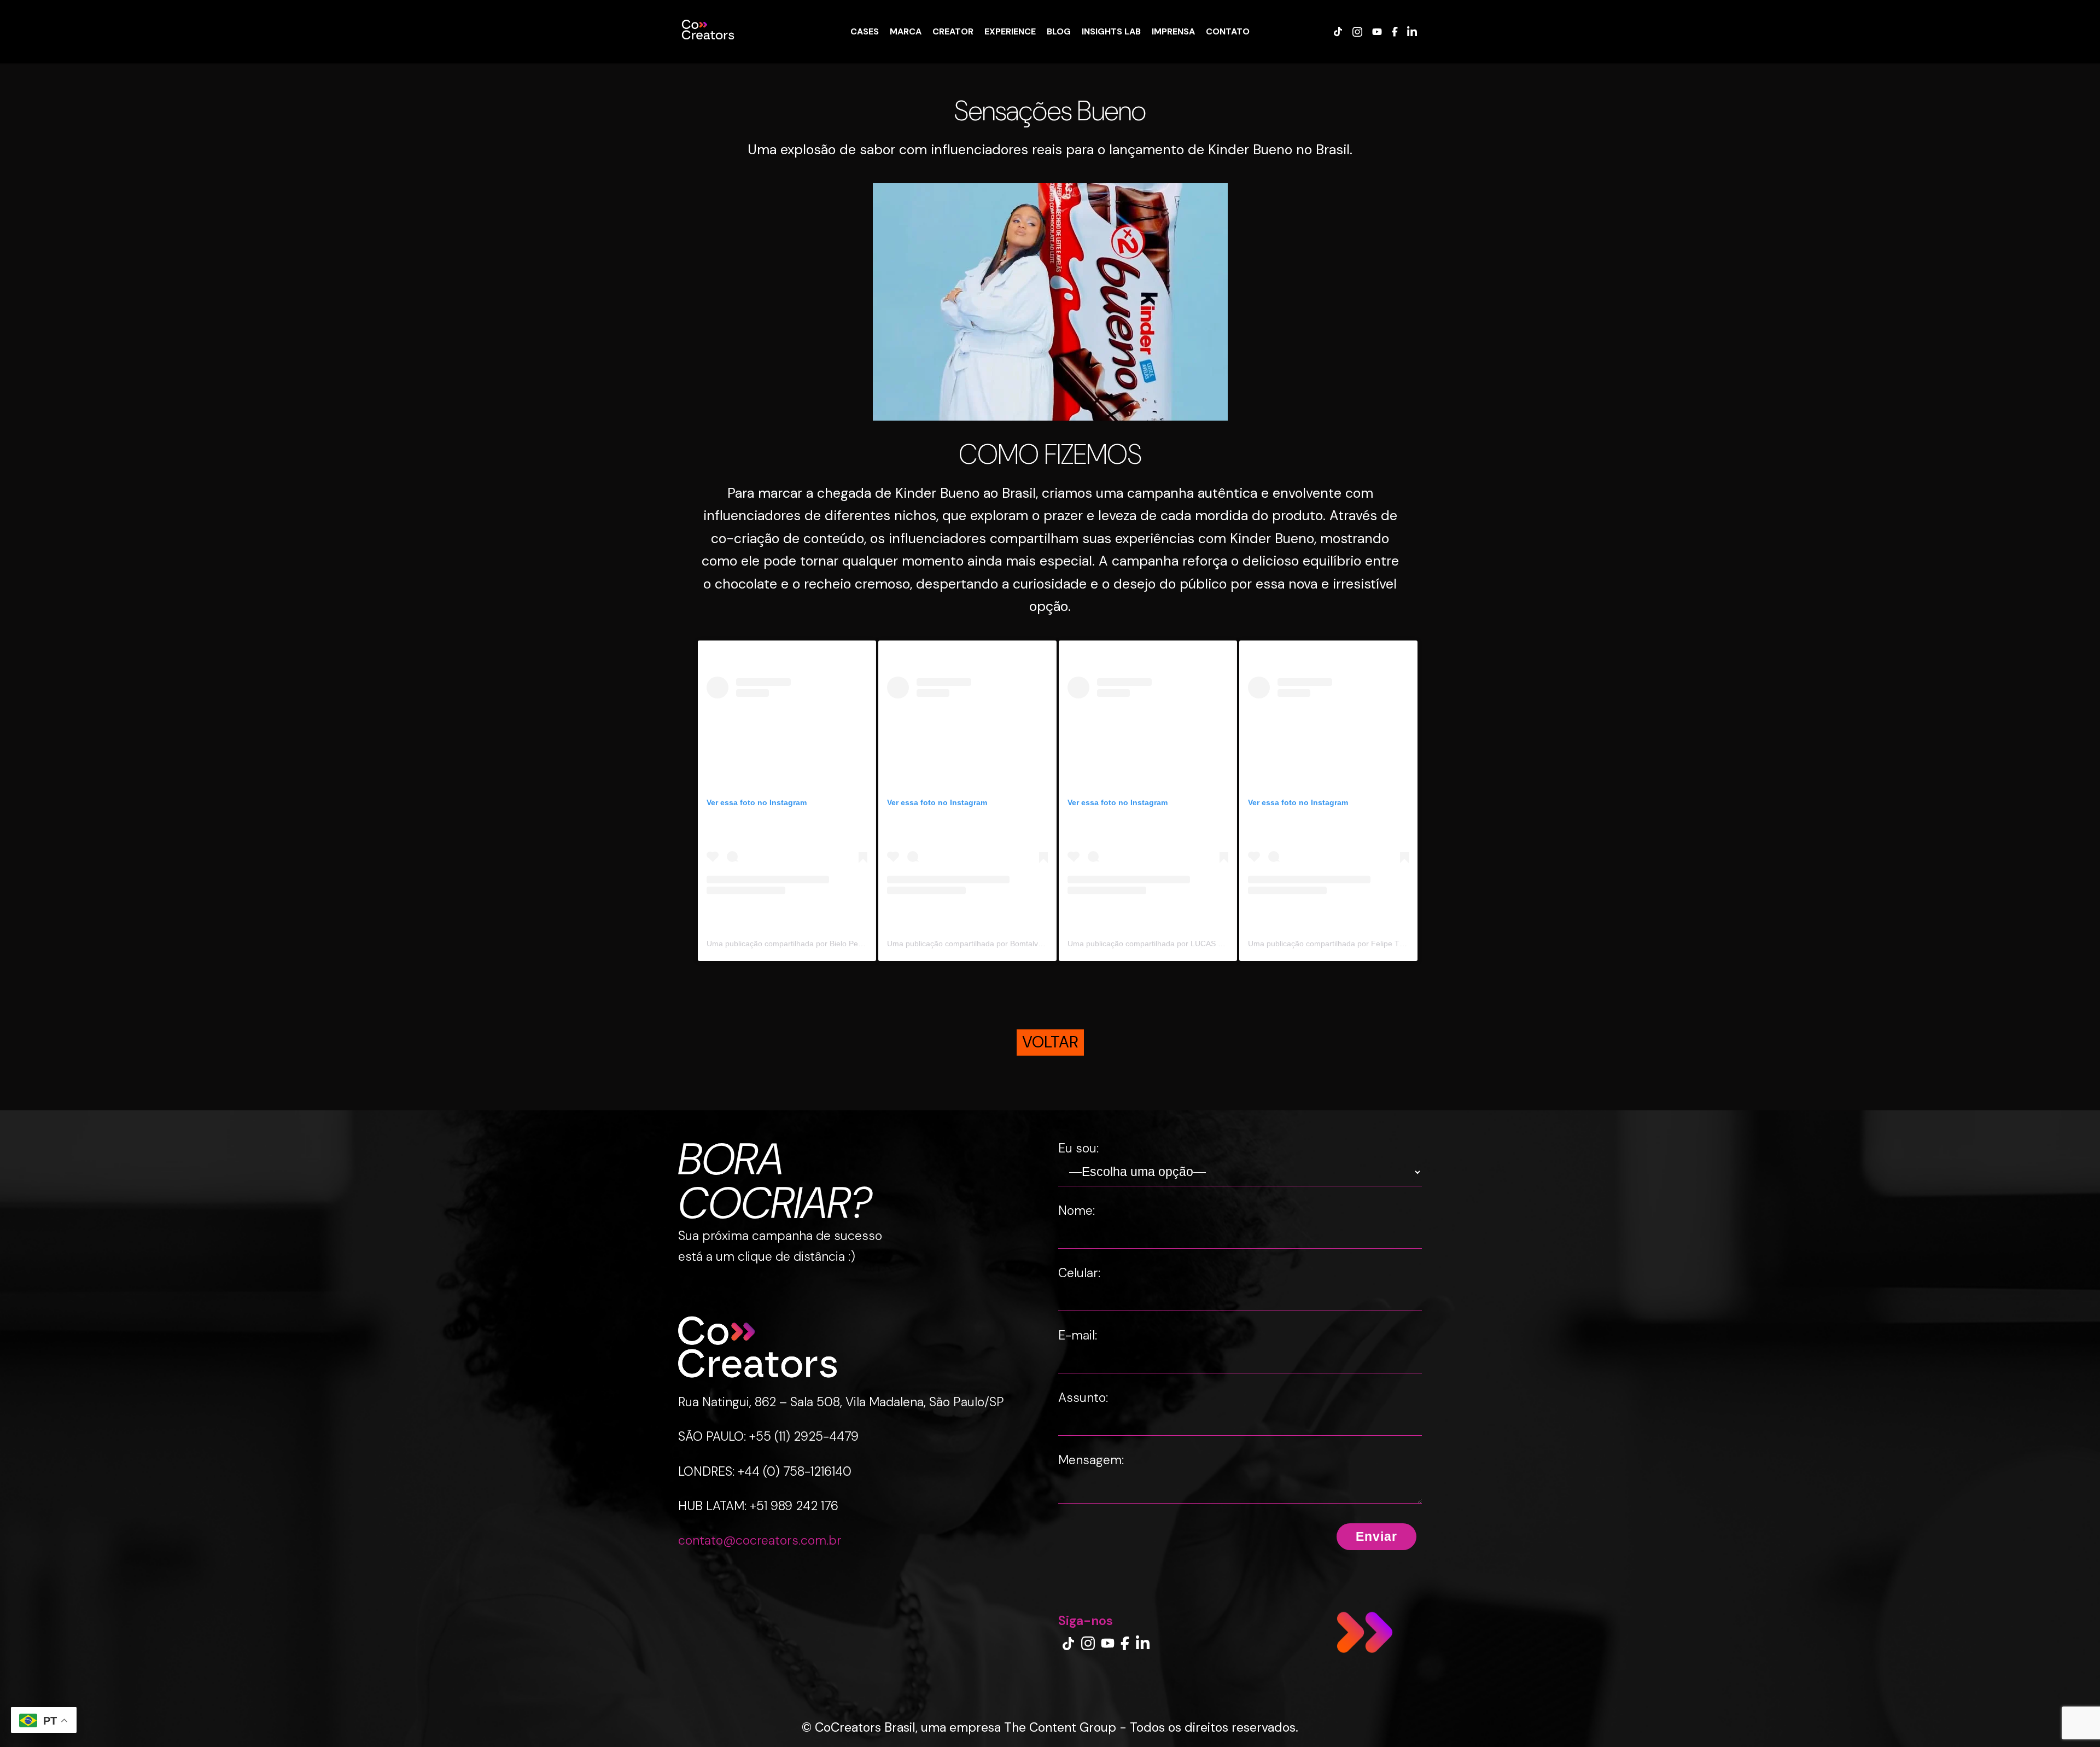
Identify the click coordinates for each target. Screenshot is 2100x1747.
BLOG (1059, 31)
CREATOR (953, 31)
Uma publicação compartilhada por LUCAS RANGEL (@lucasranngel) (1188, 944)
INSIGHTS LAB (1111, 31)
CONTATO (1228, 31)
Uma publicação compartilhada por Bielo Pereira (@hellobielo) (814, 944)
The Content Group (1060, 1727)
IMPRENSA (1173, 31)
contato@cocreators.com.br (760, 1540)
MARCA (906, 31)
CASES (865, 31)
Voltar (1050, 1042)
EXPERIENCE (1010, 31)
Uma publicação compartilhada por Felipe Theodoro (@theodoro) (1361, 944)
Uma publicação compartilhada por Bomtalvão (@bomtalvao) (993, 944)
